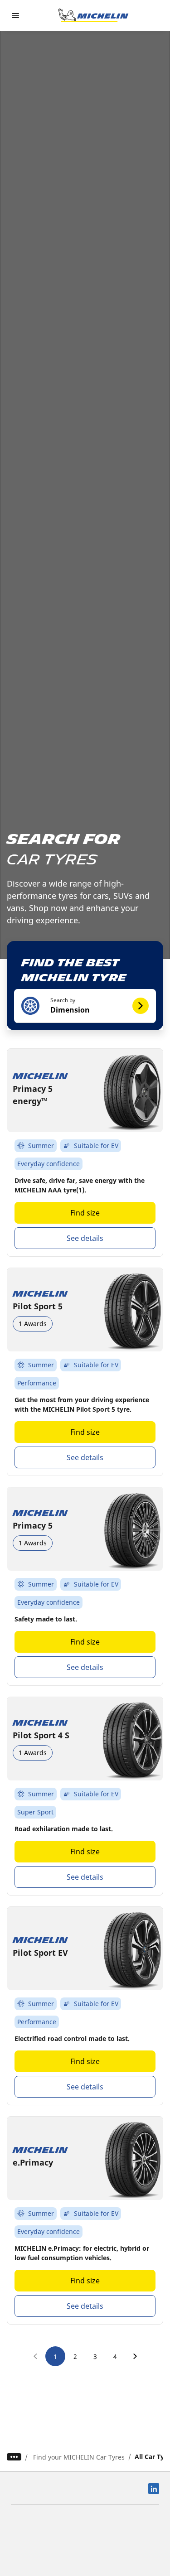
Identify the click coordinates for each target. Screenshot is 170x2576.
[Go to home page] (93, 15)
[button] (85, 1006)
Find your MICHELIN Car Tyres (79, 2457)
